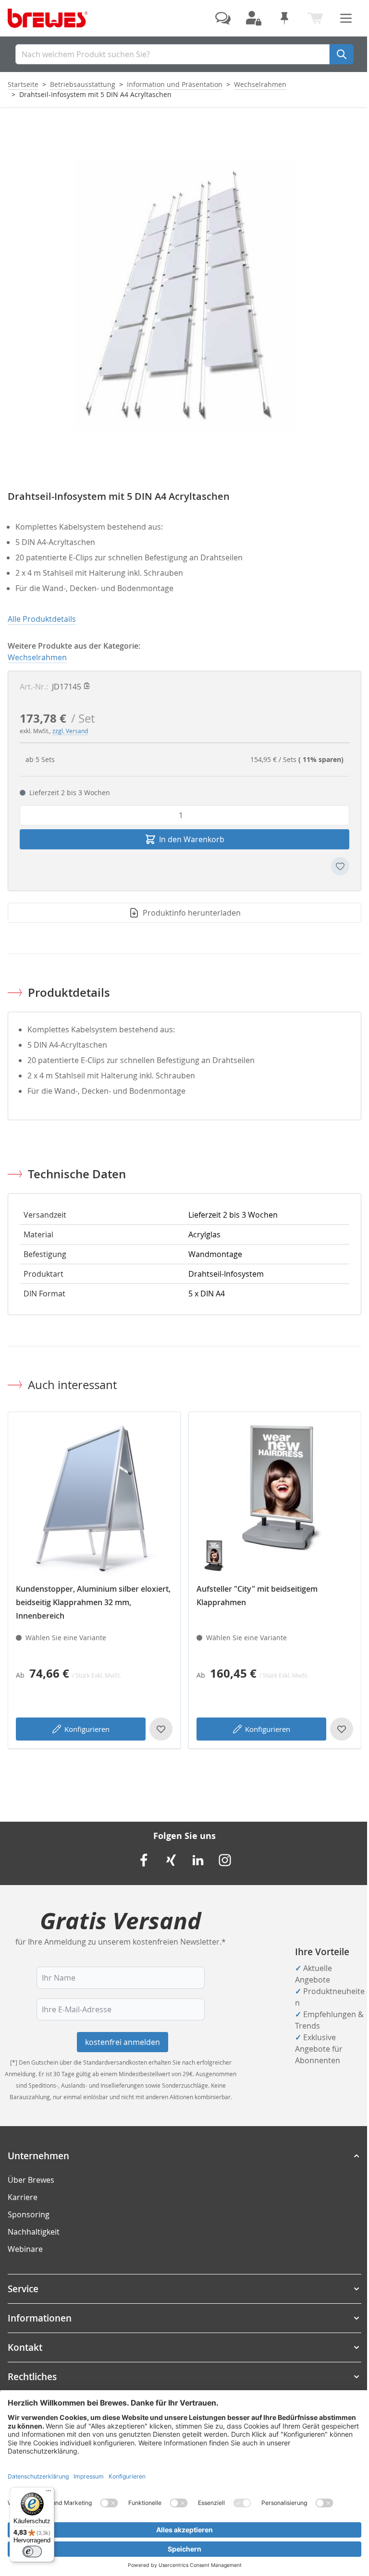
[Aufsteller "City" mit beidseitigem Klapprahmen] (275, 1498)
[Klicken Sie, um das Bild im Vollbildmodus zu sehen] (184, 295)
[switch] (32, 2552)
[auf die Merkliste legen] (340, 866)
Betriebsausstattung (83, 84)
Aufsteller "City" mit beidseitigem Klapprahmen (257, 1596)
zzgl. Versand (70, 731)
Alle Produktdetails (42, 619)
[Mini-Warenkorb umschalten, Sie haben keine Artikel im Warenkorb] (315, 18)
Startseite (23, 84)
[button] (184, 2156)
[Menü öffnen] (346, 18)
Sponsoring (29, 2214)
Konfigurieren (87, 1729)
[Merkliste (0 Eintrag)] (284, 18)
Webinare (25, 2249)
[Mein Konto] (254, 18)
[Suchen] (342, 54)
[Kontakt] (223, 18)
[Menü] (49, 2493)
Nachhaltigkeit (34, 2232)
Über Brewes (31, 2180)
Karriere (23, 2197)
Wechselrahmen (260, 84)
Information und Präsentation (175, 84)
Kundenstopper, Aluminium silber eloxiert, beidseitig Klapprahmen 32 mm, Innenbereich (93, 1602)
